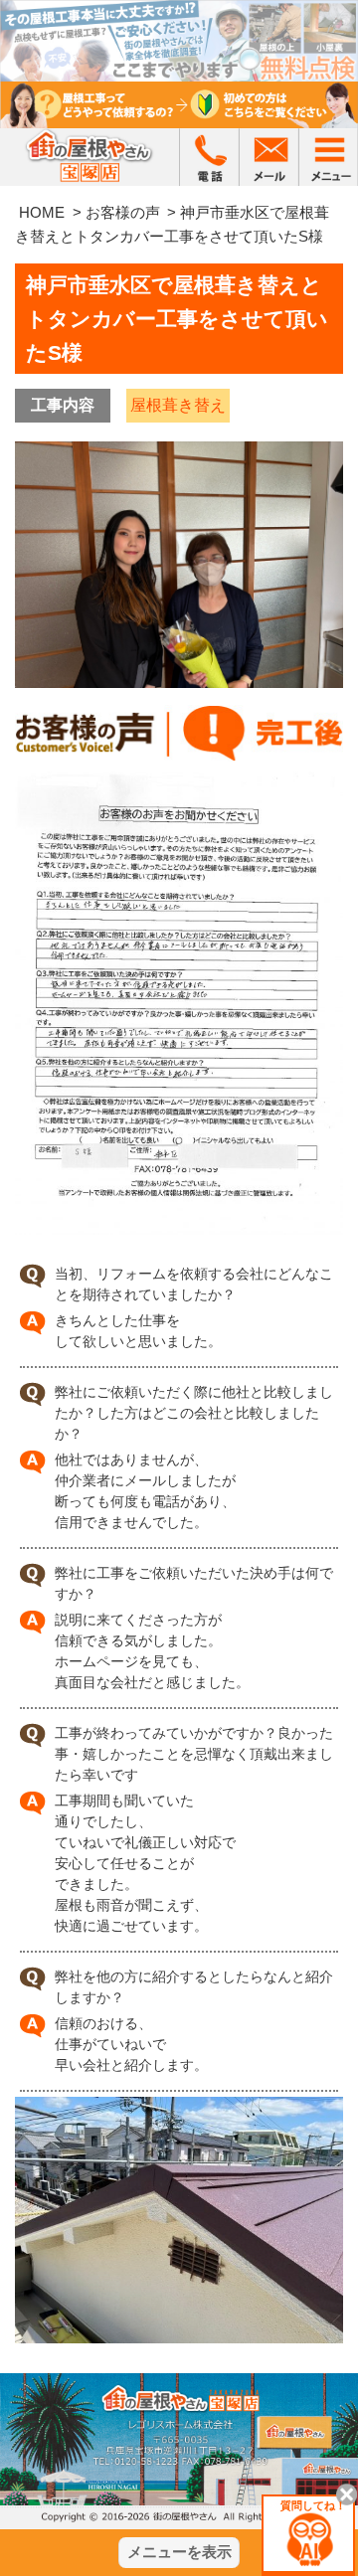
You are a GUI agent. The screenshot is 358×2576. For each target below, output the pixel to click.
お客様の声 (123, 212)
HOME (42, 212)
